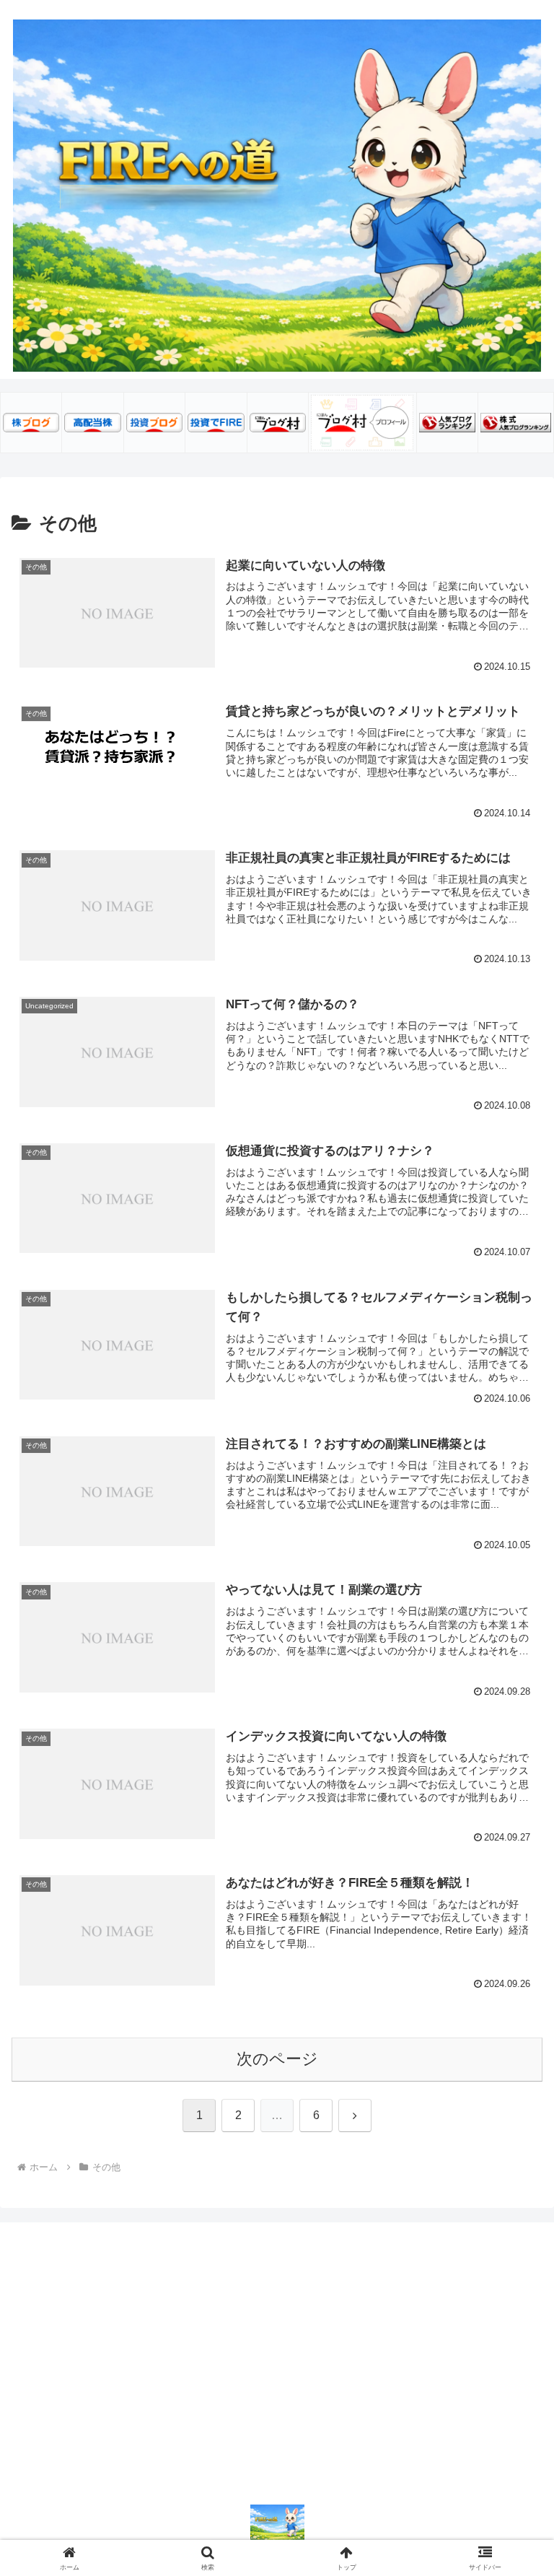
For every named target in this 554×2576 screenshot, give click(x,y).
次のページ (277, 2059)
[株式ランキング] (516, 422)
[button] (512, 2098)
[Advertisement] (277, 2344)
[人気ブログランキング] (447, 422)
